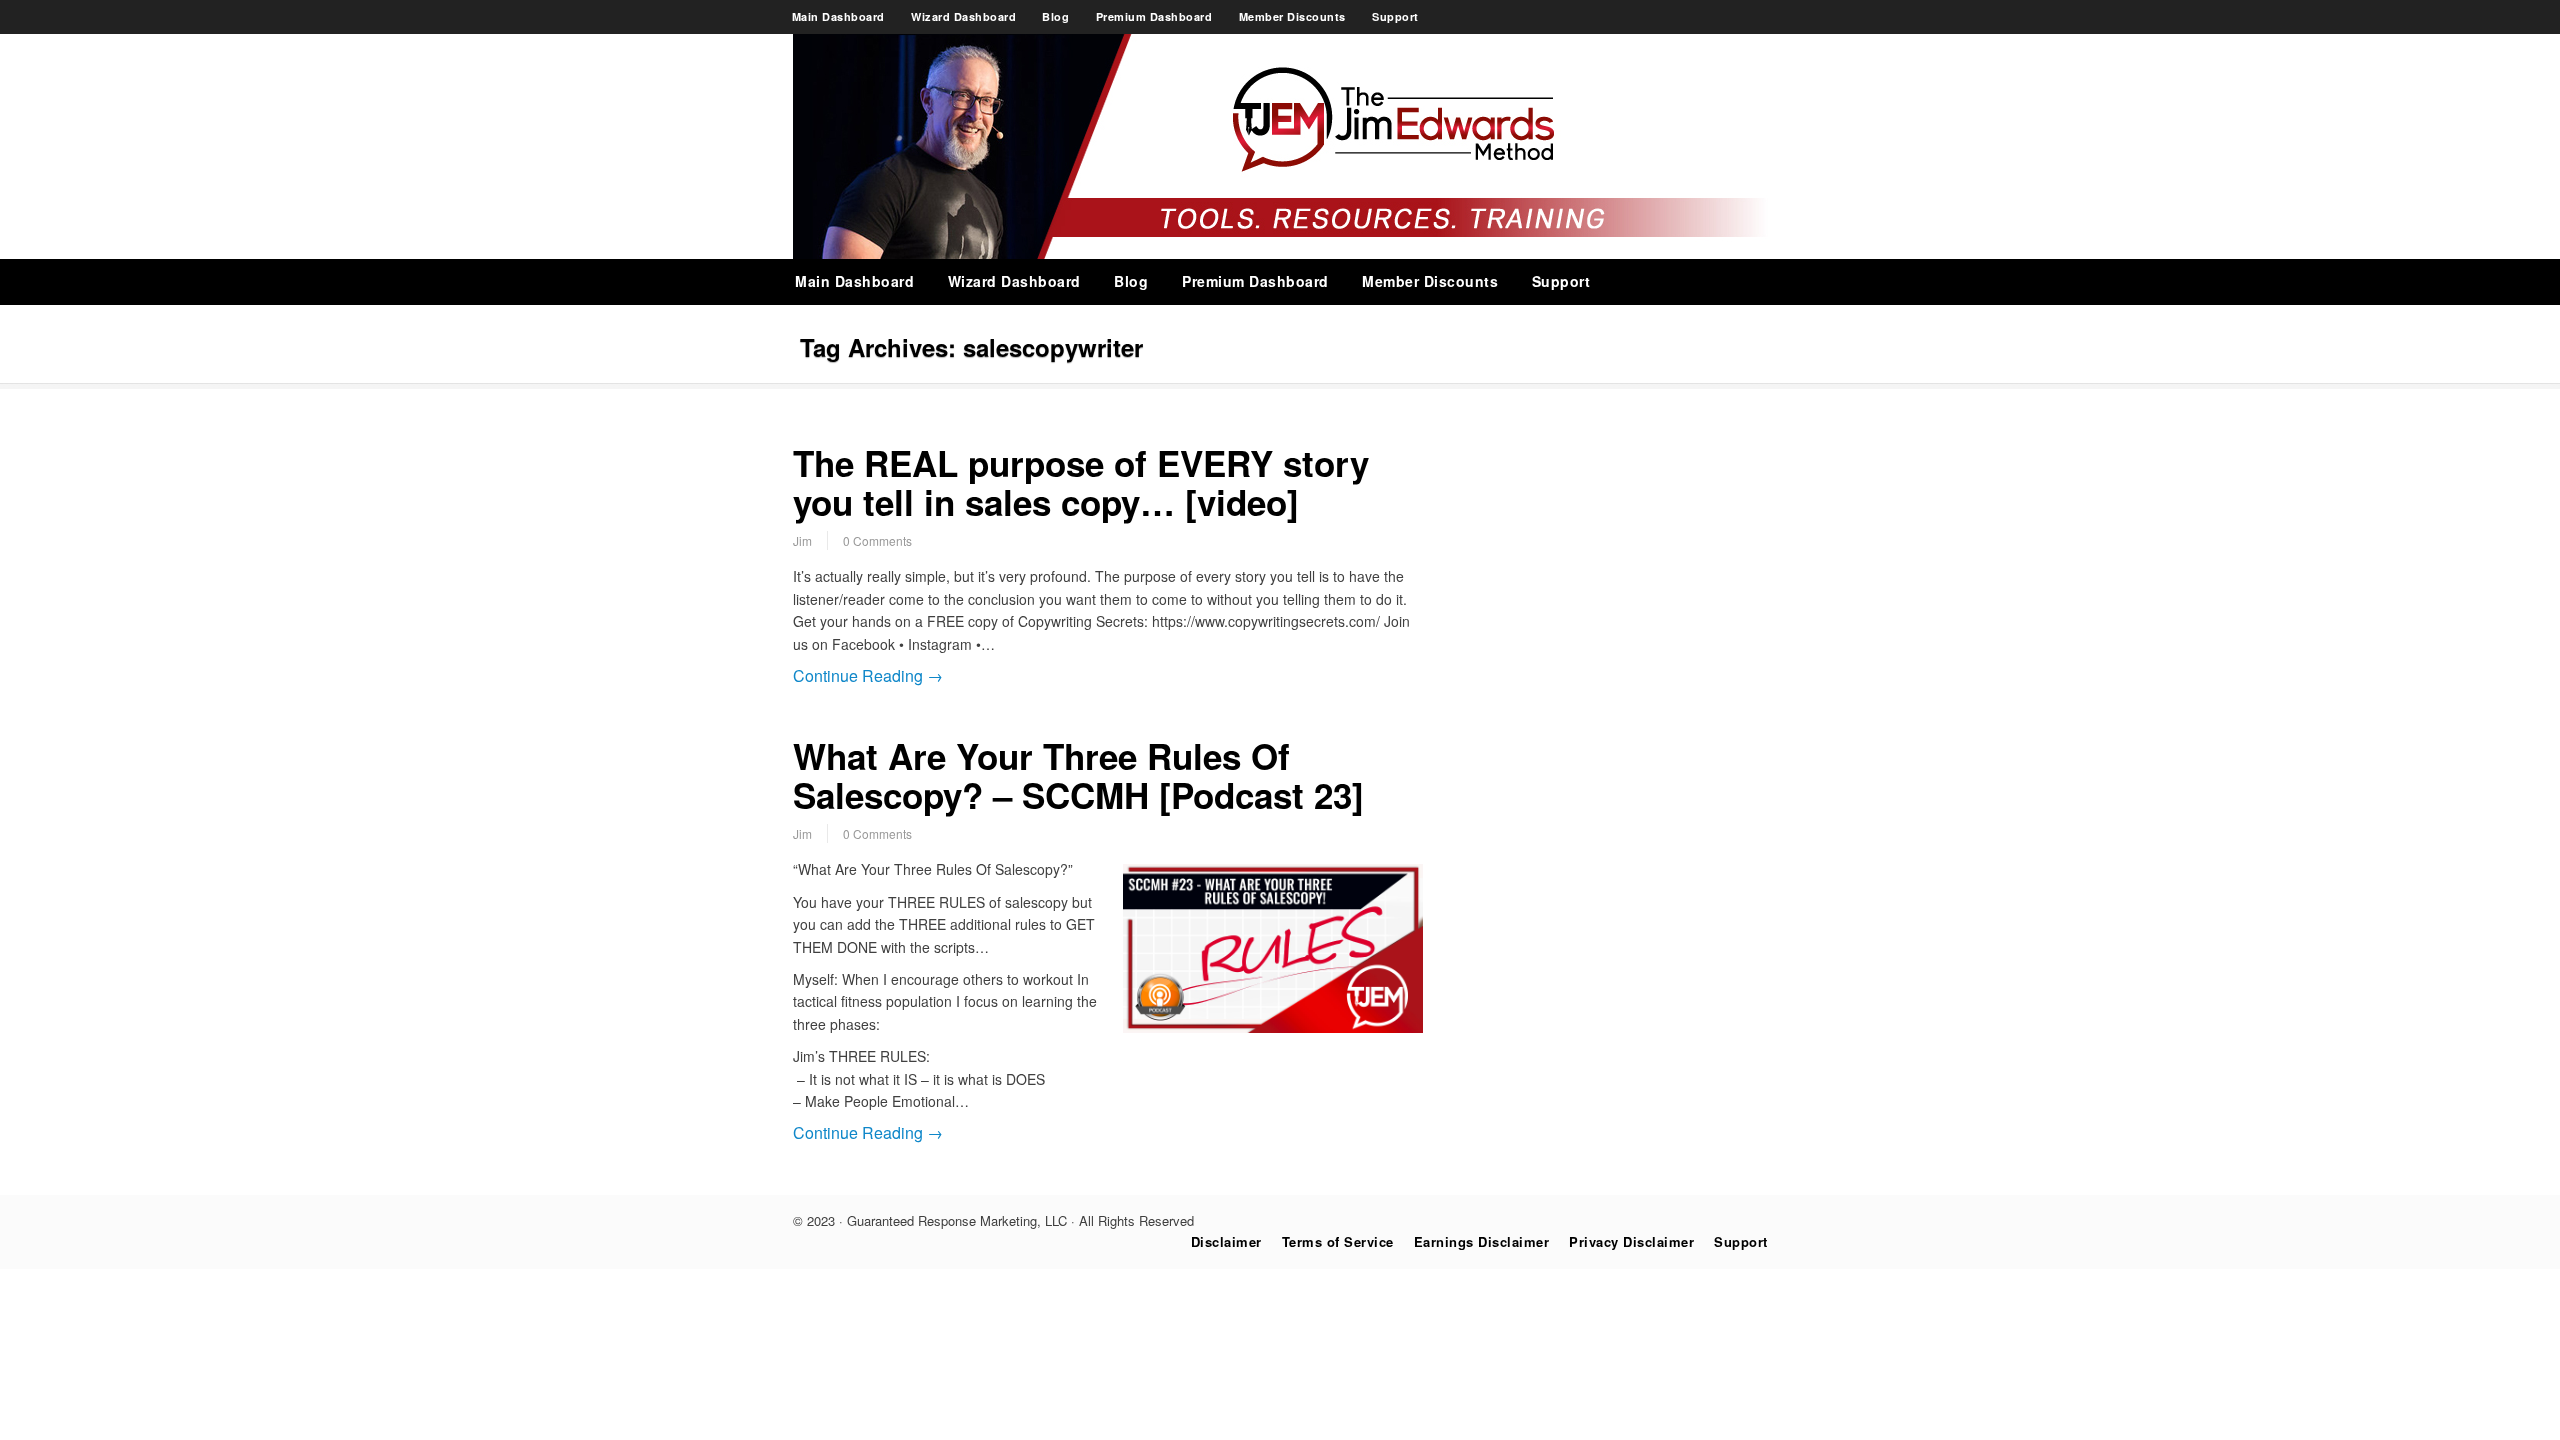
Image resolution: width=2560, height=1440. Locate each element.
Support (1395, 16)
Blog (1055, 16)
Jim (802, 540)
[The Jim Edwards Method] (1280, 253)
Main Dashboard (838, 16)
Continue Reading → (868, 675)
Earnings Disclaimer (1482, 1241)
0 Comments (877, 540)
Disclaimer (1226, 1241)
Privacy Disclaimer (1631, 1241)
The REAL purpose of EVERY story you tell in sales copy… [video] (1081, 482)
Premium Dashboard (1154, 16)
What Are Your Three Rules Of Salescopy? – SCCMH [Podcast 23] (1078, 775)
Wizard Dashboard (963, 16)
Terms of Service (1338, 1241)
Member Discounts (1292, 16)
